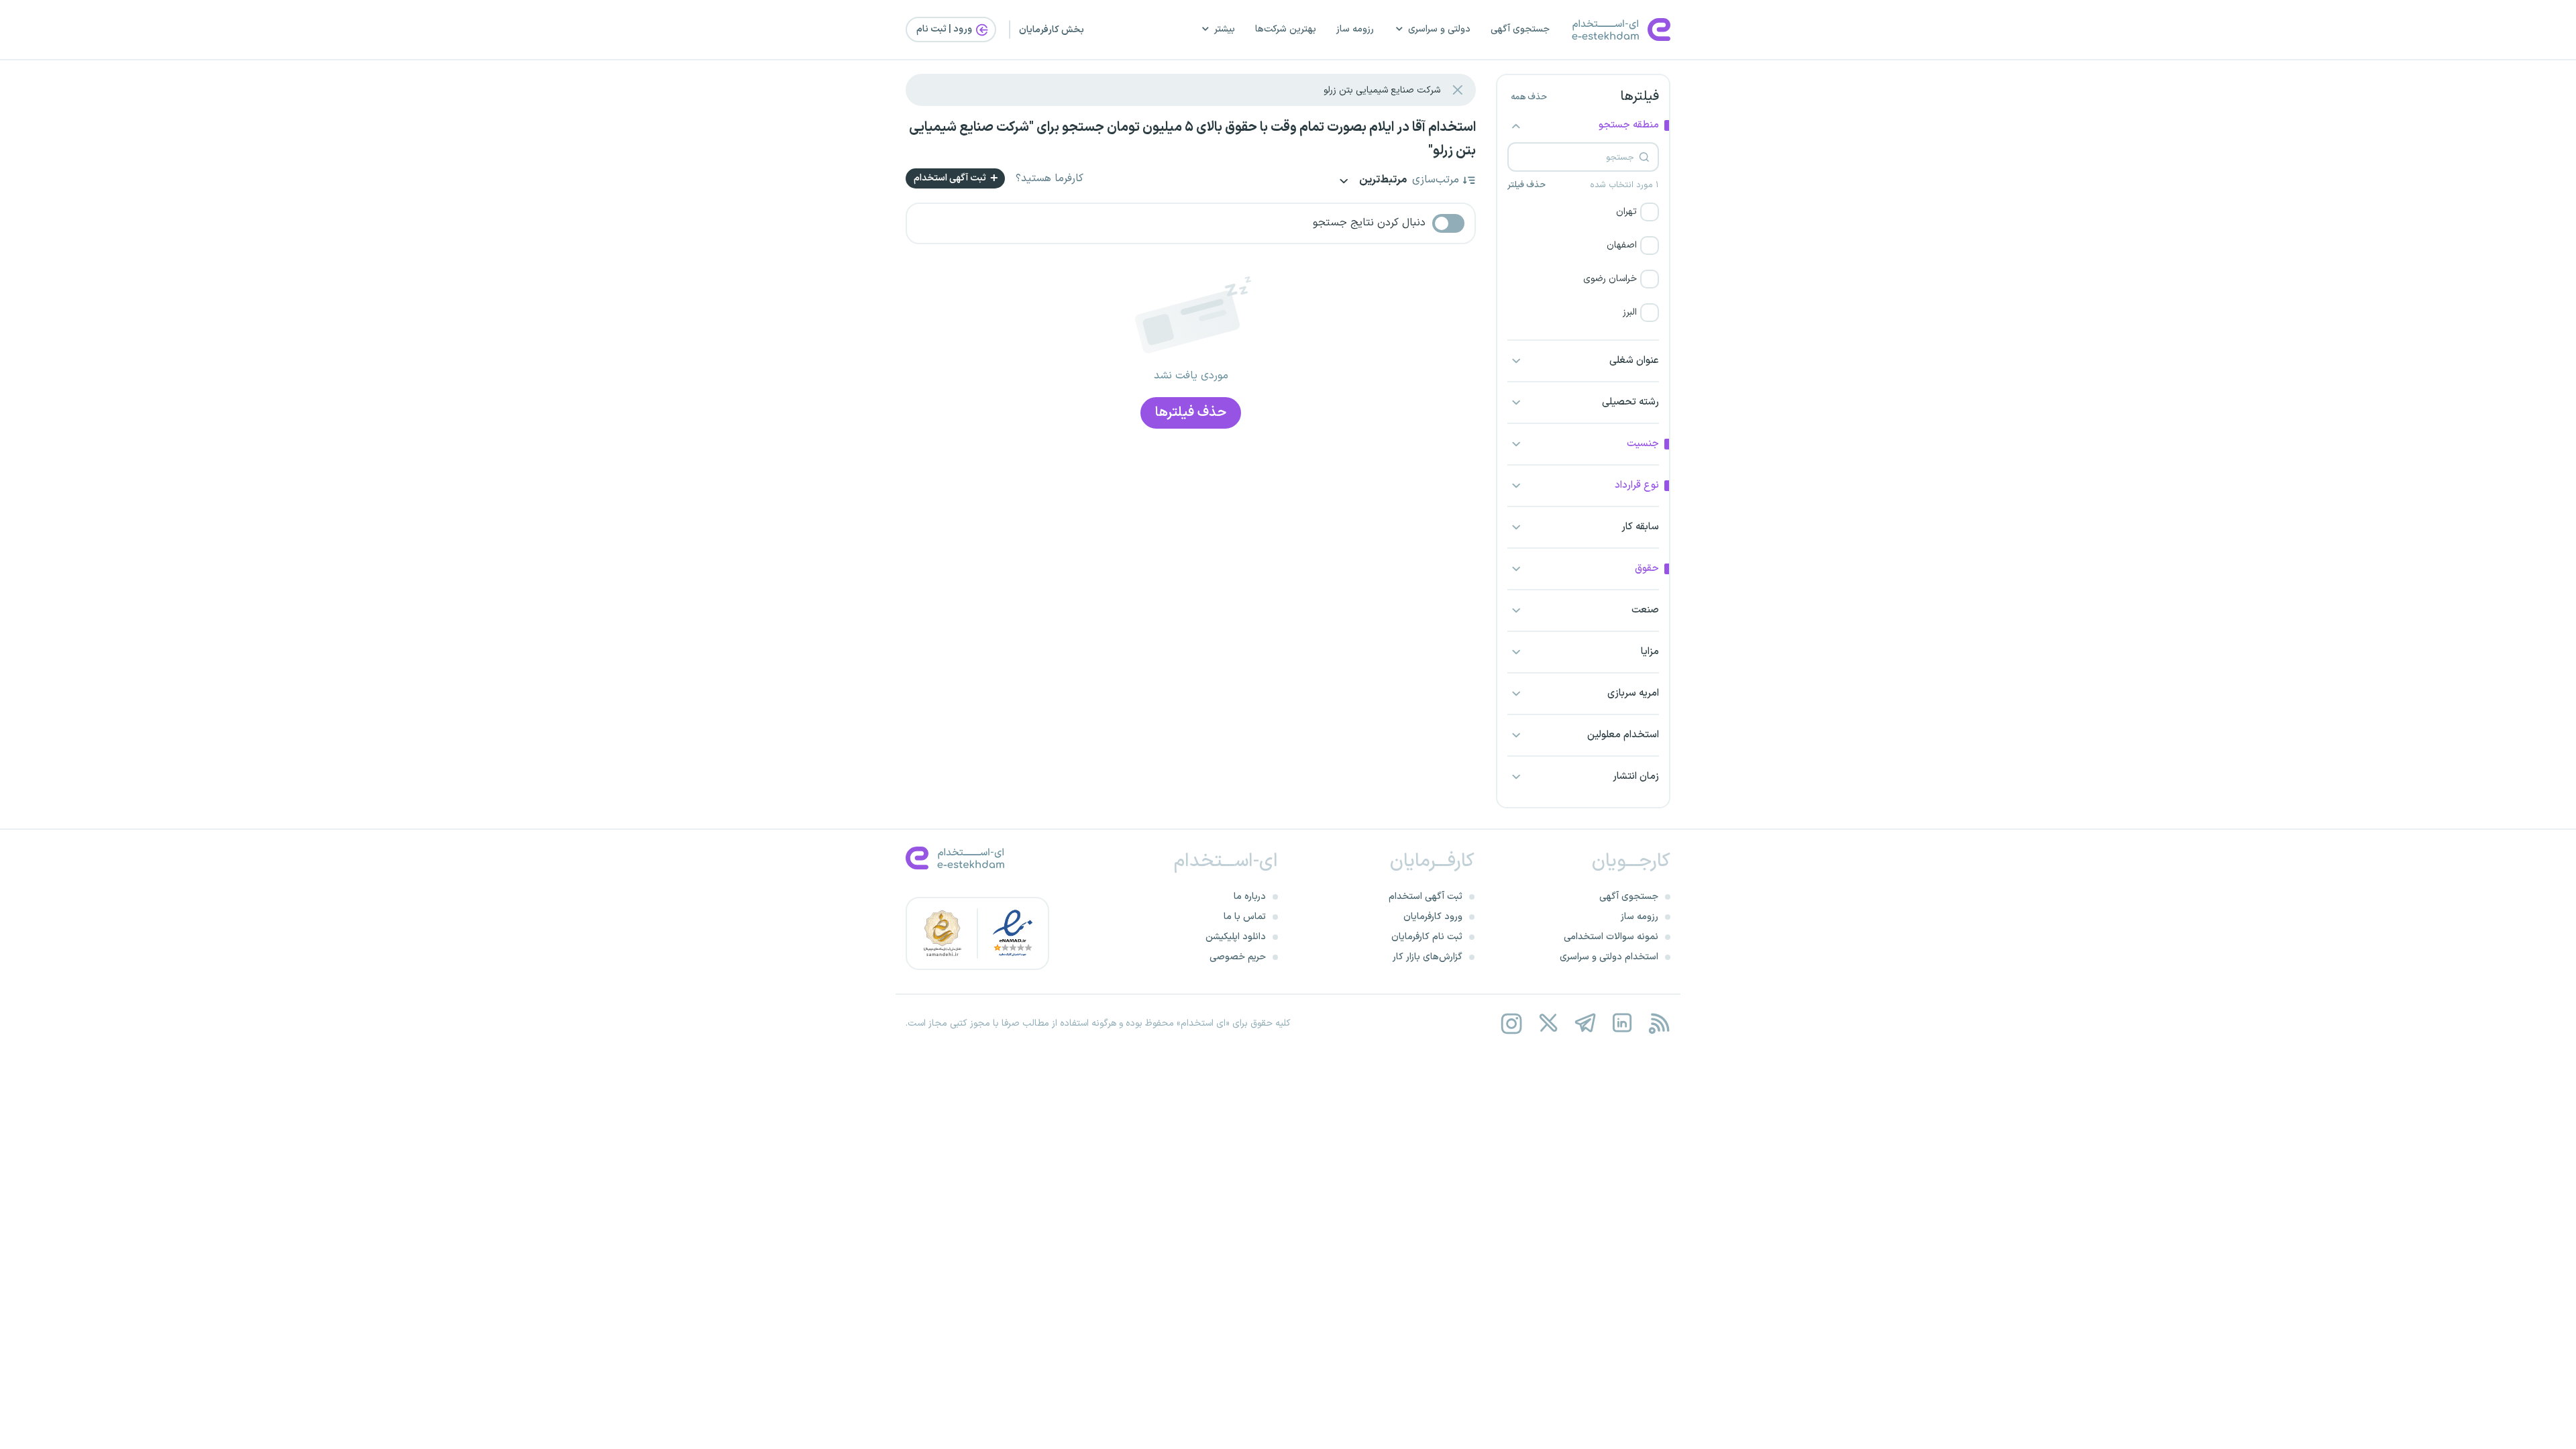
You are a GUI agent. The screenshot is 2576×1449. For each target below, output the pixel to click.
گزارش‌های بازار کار (1428, 957)
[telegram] (1585, 1023)
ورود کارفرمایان (1433, 917)
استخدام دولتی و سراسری (1609, 957)
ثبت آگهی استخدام (951, 178)
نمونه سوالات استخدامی (1611, 937)
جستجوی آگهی (1520, 29)
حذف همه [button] (1529, 97)
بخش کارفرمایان (1052, 30)
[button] (1583, 212)
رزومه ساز (1355, 29)
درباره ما (1250, 897)
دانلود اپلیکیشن (1236, 937)
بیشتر (1225, 29)
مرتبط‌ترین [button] (1382, 181)
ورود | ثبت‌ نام (945, 29)
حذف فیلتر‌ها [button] (1191, 413)
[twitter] (1548, 1023)
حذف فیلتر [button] (1526, 185)
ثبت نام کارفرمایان (1427, 937)
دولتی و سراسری (1439, 29)
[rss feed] (1659, 1023)
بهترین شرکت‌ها (1286, 29)
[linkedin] (1622, 1023)
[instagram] (1511, 1023)
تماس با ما (1245, 917)
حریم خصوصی (1238, 957)
